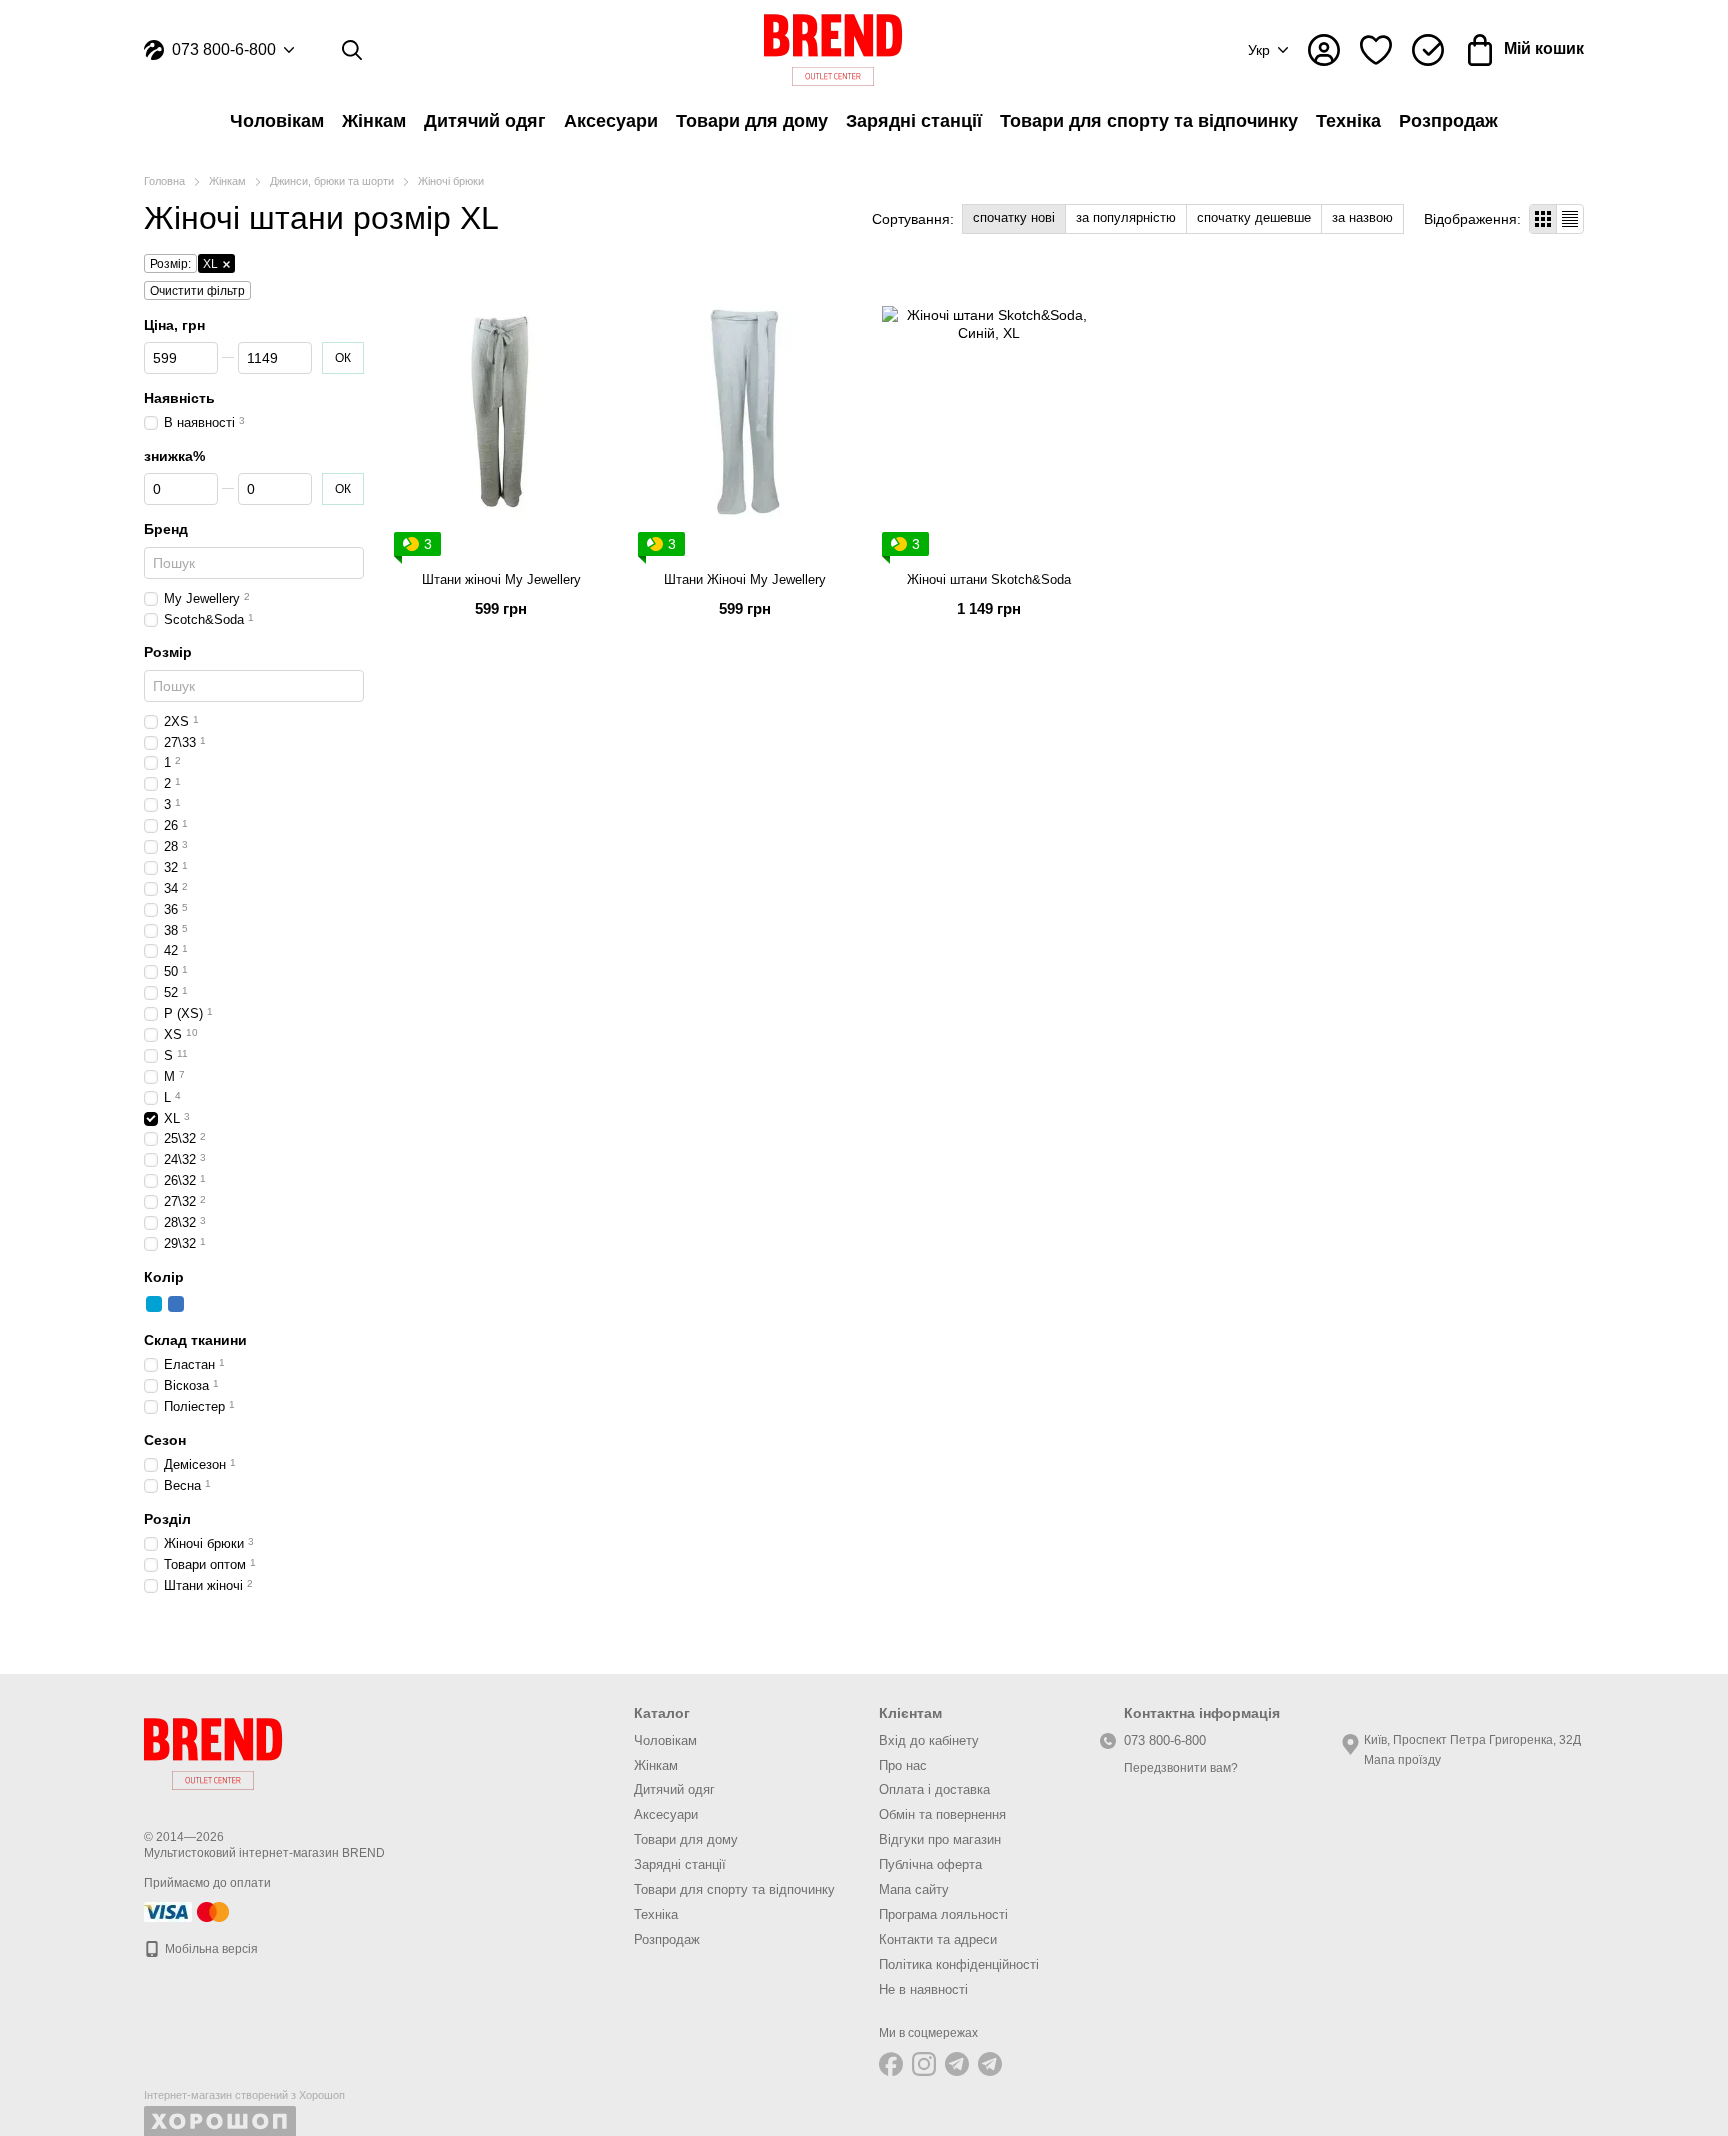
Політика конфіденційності (959, 1964)
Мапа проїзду (1402, 1760)
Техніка (1348, 121)
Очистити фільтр (197, 291)
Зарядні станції (914, 121)
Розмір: (170, 264)
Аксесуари (611, 121)
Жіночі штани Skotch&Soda (989, 579)
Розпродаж (1448, 121)
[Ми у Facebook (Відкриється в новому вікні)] (891, 2064)
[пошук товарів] (352, 50)
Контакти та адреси (938, 1939)
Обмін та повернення (942, 1814)
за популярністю (1126, 217)
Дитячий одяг (485, 121)
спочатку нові (1014, 217)
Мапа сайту (914, 1889)
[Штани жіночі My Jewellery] (501, 412)
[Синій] (176, 1304)
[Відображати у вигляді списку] (1570, 218)
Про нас (903, 1765)
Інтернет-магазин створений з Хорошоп (244, 2095)
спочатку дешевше (1254, 217)
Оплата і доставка (934, 1789)
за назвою (1362, 217)
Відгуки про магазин (940, 1839)
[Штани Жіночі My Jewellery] (745, 412)
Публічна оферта (930, 1864)
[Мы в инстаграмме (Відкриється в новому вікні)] (924, 2064)
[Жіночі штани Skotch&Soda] (989, 412)
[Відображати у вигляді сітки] (1543, 218)
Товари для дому (752, 121)
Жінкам (374, 121)
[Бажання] (1376, 50)
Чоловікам (277, 121)
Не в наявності (923, 1989)
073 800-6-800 (224, 50)
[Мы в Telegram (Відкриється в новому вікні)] (957, 2064)
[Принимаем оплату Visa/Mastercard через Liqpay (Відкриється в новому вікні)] (188, 1911)
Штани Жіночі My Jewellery (745, 579)
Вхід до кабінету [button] (929, 1740)
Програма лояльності (943, 1914)
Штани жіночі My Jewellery (501, 579)
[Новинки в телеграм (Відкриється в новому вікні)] (990, 2064)
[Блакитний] (154, 1304)
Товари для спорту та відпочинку (1149, 121)
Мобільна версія (210, 1949)
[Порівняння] (1428, 50)
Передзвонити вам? (1181, 1768)
